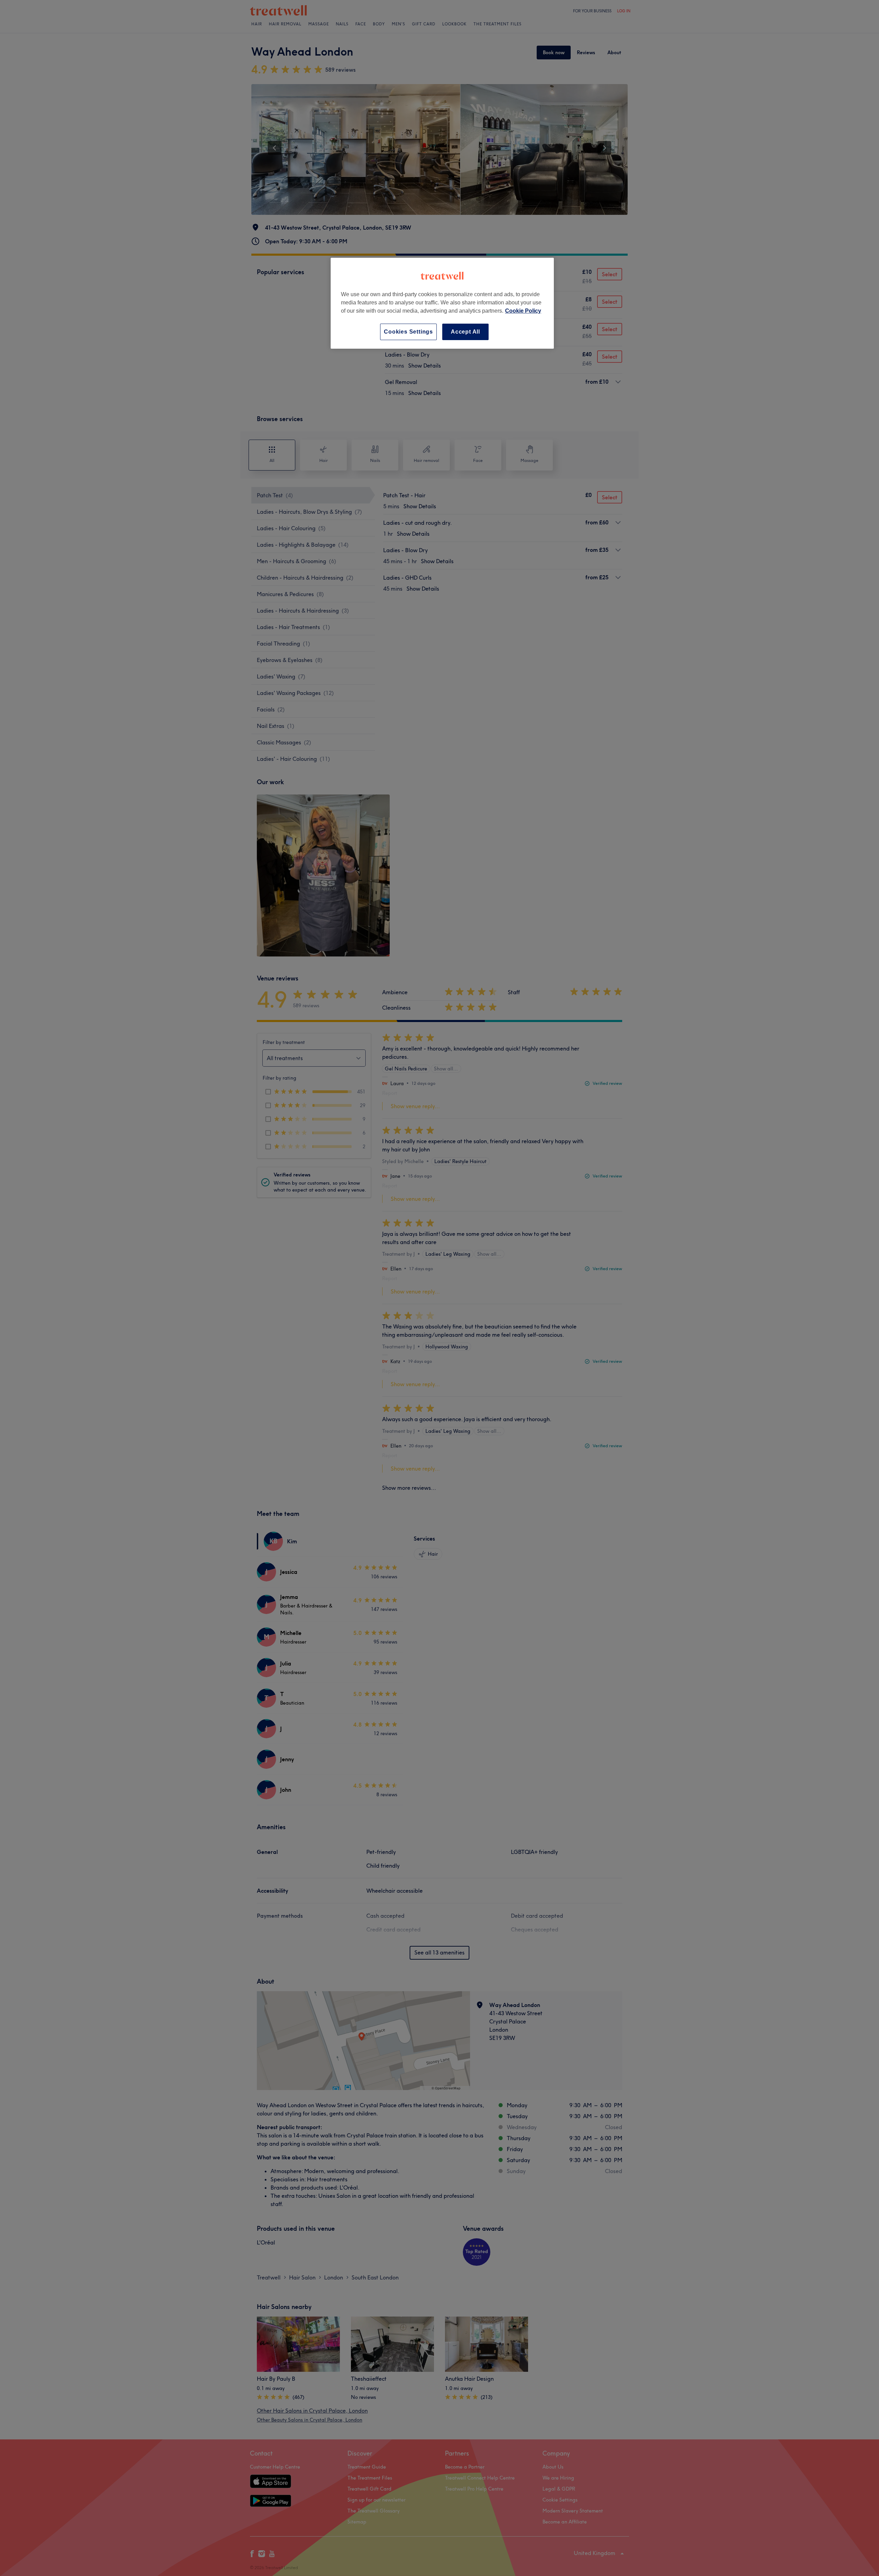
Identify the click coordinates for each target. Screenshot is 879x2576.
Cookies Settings (408, 332)
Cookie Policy (523, 311)
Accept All (465, 332)
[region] (442, 303)
